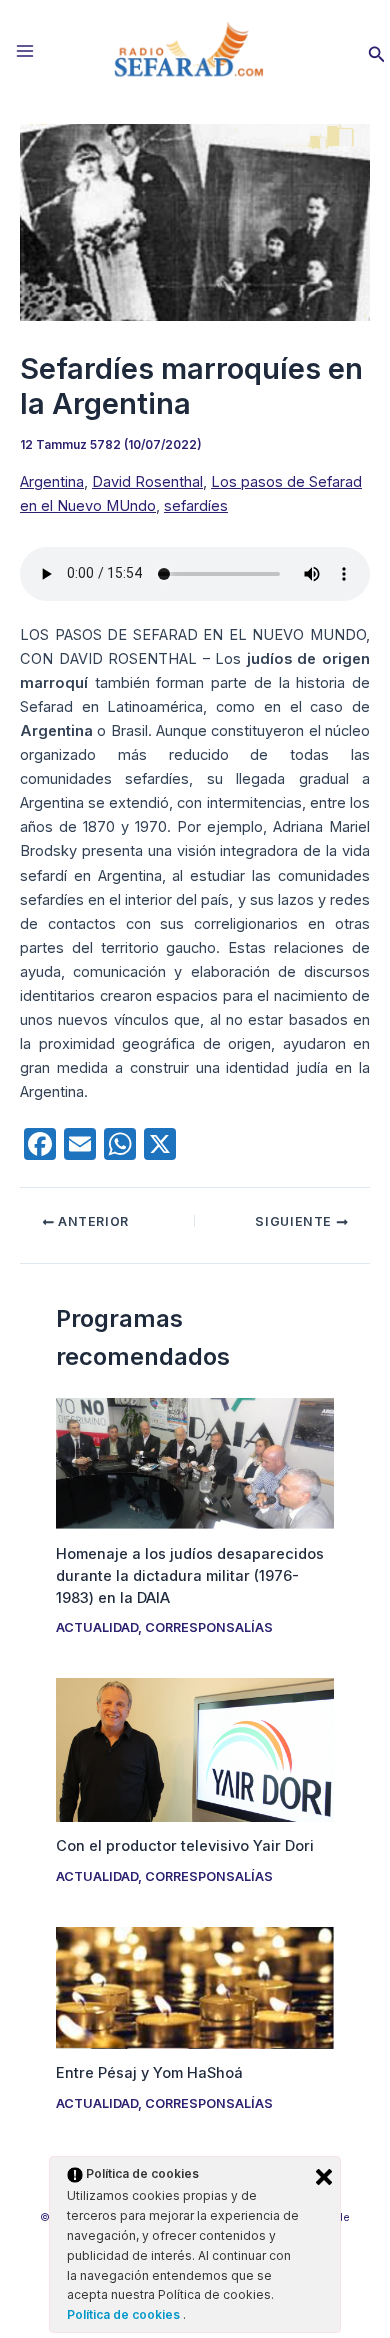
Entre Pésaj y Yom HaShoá (149, 2073)
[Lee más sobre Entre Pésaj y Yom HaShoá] (194, 1987)
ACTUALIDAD (97, 1627)
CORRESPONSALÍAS (209, 1627)
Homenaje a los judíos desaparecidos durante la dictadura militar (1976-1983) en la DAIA (190, 1576)
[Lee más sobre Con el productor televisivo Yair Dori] (194, 1749)
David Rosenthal (147, 482)
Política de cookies (125, 2314)
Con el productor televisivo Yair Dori (185, 1846)
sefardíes (196, 506)
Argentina (52, 482)
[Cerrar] (324, 2177)
